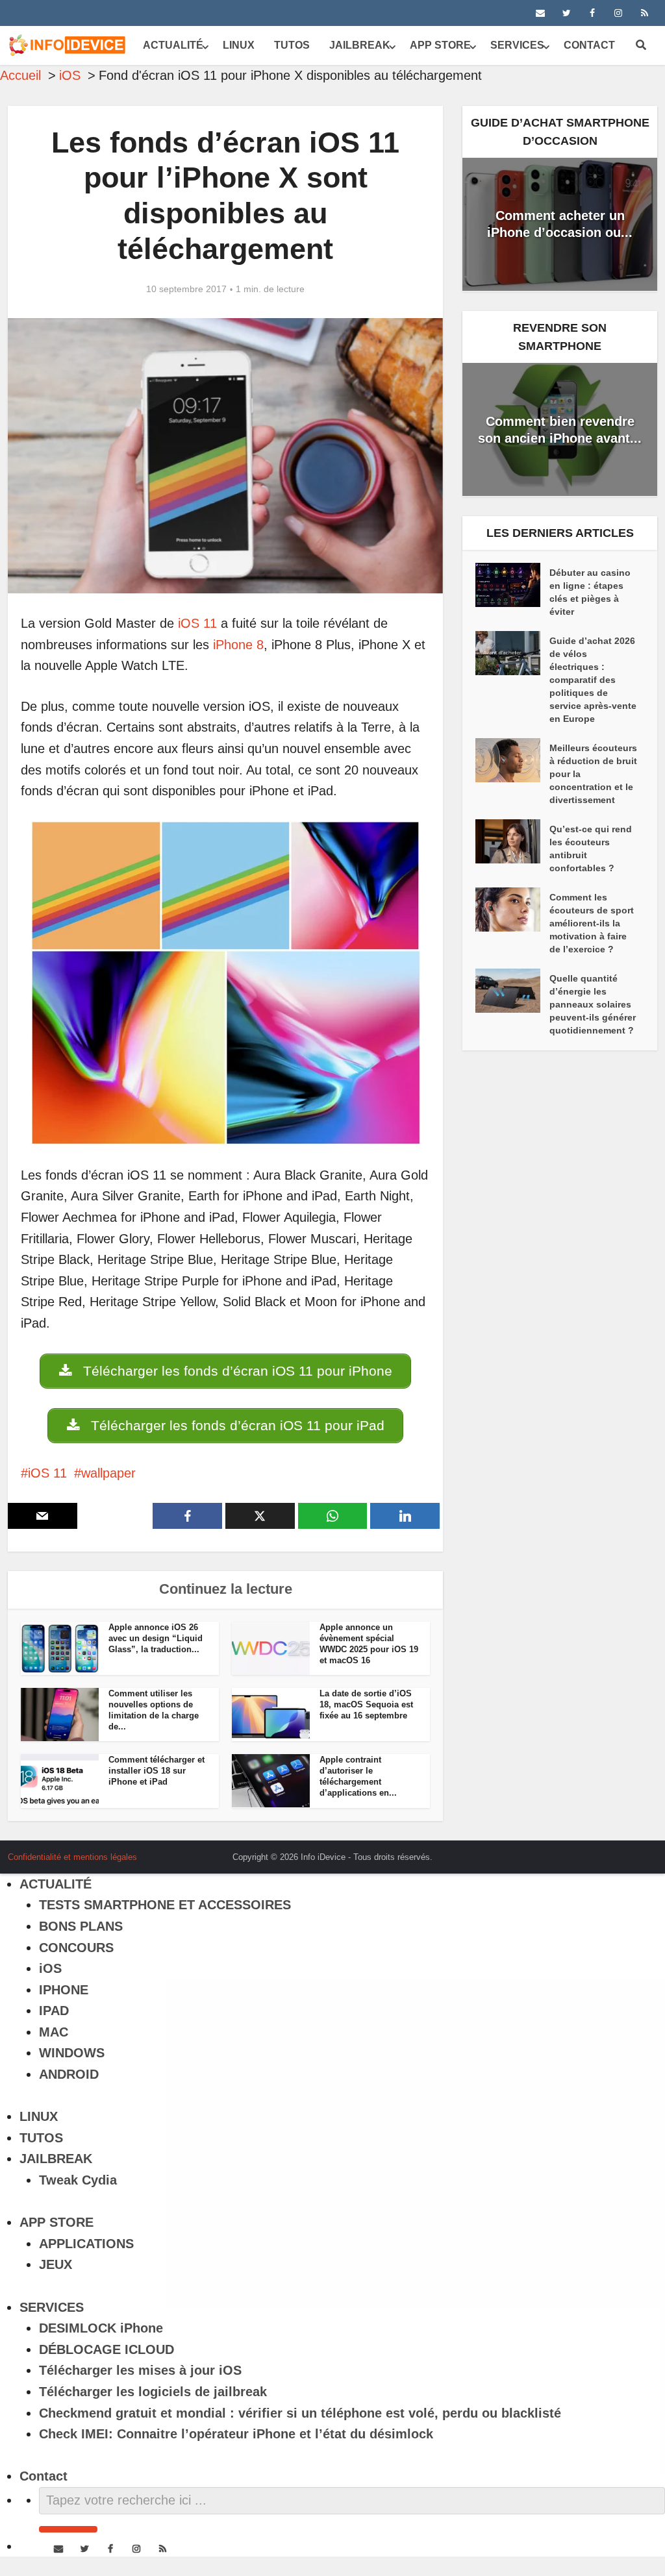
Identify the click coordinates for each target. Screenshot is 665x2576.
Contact (589, 45)
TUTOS (292, 45)
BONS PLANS (81, 1926)
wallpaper (108, 1473)
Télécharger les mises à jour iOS (140, 2370)
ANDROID (69, 2074)
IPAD (54, 2011)
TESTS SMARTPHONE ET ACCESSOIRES (165, 1905)
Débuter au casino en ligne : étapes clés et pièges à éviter (590, 592)
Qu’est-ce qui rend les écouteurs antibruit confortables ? (591, 848)
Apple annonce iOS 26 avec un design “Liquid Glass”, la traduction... (156, 1638)
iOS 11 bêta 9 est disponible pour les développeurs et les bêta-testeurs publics (320, 1852)
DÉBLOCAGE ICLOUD (107, 2349)
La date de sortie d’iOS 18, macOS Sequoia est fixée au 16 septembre (366, 1704)
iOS (50, 1968)
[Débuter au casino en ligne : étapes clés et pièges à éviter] (512, 585)
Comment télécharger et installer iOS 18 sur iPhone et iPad (157, 1771)
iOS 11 (197, 623)
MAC (54, 2032)
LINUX (239, 45)
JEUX (56, 2264)
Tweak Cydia (78, 2180)
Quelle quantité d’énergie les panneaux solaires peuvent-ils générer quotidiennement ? (593, 1004)
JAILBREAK (360, 45)
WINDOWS (72, 2053)
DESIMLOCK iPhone (101, 2328)
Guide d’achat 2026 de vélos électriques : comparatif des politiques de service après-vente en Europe (593, 680)
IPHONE (64, 1990)
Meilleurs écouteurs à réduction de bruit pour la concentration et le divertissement (593, 774)
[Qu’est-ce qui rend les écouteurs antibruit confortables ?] (512, 841)
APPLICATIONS (86, 2244)
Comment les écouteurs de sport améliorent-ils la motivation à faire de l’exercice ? (592, 923)
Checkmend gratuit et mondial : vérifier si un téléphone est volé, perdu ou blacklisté (300, 2413)
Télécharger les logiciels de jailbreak (153, 2392)
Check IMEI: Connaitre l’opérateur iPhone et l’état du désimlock (236, 2434)
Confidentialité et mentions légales (72, 1857)
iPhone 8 (238, 645)
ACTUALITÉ (173, 45)
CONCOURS (76, 1948)
